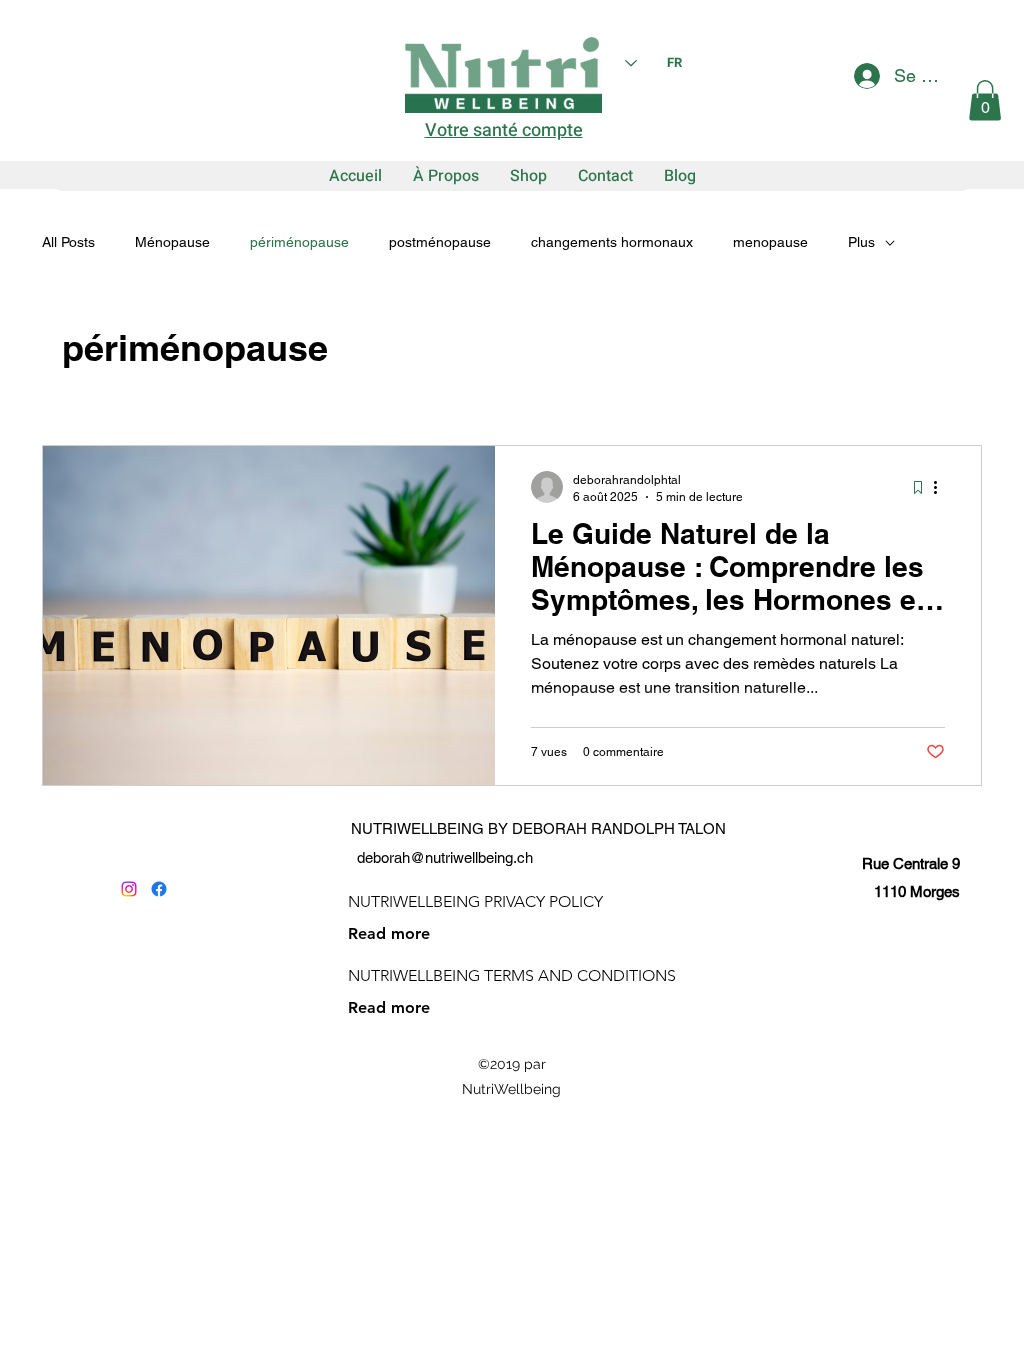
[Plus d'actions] (942, 487)
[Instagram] (129, 889)
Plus (861, 242)
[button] (985, 100)
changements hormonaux (612, 242)
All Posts (68, 242)
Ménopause (172, 242)
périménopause (299, 242)
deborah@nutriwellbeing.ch (445, 857)
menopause (770, 242)
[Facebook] (159, 889)
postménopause (440, 242)
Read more (389, 933)
